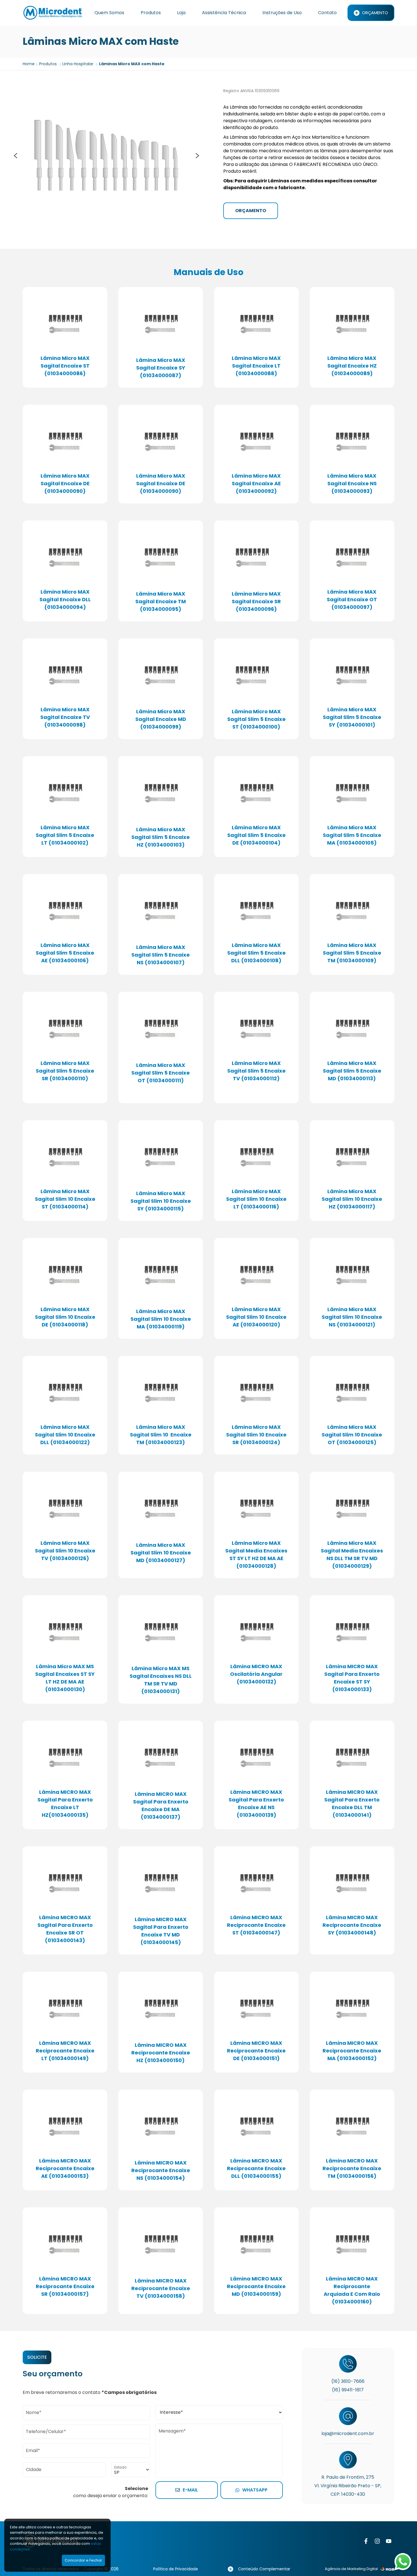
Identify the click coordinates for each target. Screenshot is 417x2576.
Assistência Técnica (224, 13)
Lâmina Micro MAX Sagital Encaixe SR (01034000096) (256, 601)
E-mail (190, 2490)
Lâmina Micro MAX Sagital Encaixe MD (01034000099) (161, 719)
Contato (327, 13)
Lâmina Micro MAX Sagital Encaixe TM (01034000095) (161, 601)
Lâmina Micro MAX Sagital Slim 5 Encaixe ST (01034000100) (256, 719)
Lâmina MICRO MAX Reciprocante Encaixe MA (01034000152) (352, 2051)
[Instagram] (377, 2541)
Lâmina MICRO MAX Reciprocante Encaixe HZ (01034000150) (161, 2053)
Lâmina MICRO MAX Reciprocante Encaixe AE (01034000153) (65, 2168)
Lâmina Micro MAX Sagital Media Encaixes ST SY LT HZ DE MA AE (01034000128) (256, 1554)
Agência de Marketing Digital (351, 2569)
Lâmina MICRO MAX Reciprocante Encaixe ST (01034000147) (256, 1925)
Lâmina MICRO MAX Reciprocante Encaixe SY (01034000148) (352, 1925)
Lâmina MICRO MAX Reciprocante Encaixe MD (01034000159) (256, 2286)
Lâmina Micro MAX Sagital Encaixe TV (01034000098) (65, 717)
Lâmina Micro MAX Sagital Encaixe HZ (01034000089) (352, 366)
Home (29, 64)
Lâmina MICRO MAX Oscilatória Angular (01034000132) (256, 1674)
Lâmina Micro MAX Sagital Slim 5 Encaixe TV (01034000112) (256, 1071)
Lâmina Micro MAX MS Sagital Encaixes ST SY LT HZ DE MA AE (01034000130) (65, 1678)
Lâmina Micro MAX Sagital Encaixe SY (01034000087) (161, 368)
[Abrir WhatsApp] (403, 2562)
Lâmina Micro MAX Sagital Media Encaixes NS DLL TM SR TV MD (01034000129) (352, 1554)
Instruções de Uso (282, 13)
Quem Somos (109, 13)
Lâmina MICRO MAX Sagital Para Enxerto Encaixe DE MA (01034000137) (161, 1805)
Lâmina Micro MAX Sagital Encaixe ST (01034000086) (65, 366)
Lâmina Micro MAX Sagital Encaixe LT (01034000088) (256, 366)
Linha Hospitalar (78, 64)
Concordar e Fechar (83, 2560)
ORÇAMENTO (251, 211)
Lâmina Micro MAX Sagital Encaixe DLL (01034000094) (65, 599)
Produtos (151, 13)
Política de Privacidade (176, 2569)
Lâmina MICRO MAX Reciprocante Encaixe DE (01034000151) (256, 2051)
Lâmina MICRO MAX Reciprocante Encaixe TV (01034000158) (161, 2288)
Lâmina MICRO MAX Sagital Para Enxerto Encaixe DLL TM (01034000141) (352, 1803)
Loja (181, 13)
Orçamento (375, 13)
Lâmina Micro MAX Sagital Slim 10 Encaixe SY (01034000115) (161, 1201)
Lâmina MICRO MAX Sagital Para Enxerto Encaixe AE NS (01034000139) (256, 1803)
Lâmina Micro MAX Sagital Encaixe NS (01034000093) (352, 483)
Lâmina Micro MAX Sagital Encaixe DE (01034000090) (65, 483)
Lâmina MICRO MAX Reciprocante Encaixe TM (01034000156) (352, 2168)
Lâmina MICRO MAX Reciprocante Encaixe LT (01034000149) (65, 2051)
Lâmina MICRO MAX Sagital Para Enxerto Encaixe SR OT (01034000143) (65, 1929)
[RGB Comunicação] (387, 2569)
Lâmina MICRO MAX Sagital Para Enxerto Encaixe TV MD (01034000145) (161, 1931)
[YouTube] (389, 2541)
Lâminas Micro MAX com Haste (132, 64)
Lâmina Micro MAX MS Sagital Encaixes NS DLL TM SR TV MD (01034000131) (161, 1680)
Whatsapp (255, 2490)
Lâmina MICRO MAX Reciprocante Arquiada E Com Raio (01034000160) (352, 2290)
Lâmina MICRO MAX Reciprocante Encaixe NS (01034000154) (161, 2170)
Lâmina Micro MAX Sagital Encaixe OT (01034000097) (352, 599)
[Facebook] (366, 2541)
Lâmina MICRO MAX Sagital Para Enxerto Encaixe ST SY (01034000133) (352, 1678)
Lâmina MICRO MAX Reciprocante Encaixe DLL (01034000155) (256, 2168)
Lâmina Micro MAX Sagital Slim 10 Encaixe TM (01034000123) (161, 1435)
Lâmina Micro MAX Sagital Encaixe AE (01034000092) (256, 483)
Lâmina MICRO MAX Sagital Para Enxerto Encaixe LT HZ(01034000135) (65, 1803)
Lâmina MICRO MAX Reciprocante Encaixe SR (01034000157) (65, 2286)
